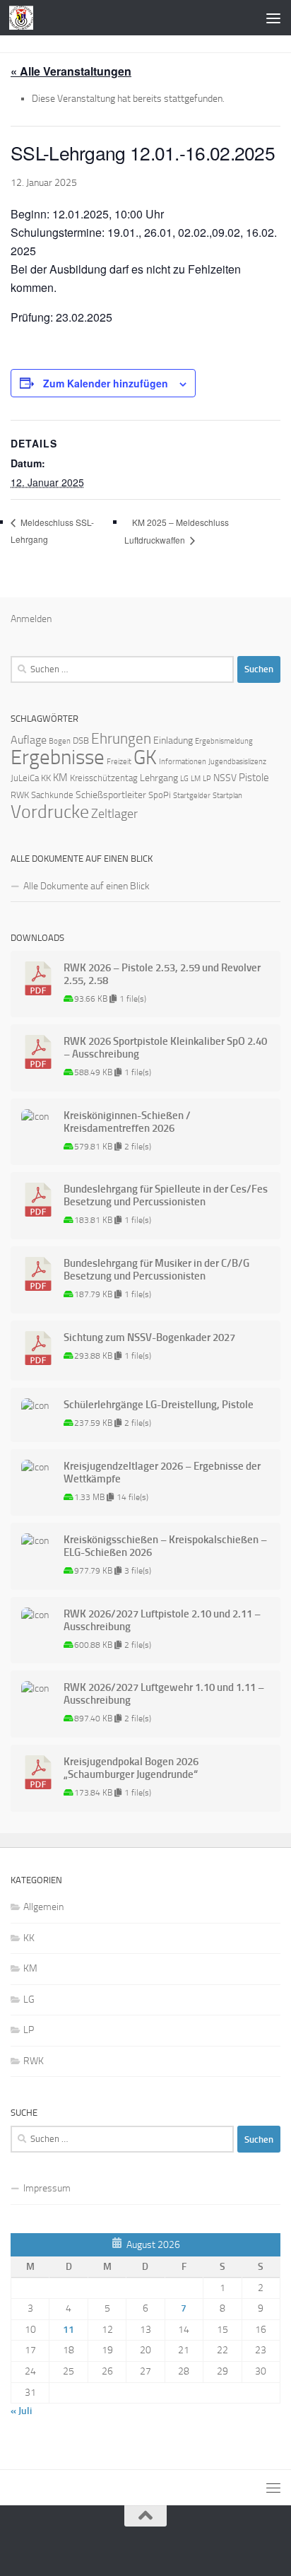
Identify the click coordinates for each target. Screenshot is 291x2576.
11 (69, 2330)
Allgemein (43, 1907)
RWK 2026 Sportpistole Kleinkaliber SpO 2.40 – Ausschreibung (165, 1048)
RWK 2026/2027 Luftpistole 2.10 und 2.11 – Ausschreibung (162, 1620)
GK (145, 757)
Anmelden (31, 619)
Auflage (29, 740)
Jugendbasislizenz (237, 762)
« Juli (21, 2411)
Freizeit (119, 762)
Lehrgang (159, 778)
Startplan (227, 796)
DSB (81, 740)
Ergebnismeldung (224, 741)
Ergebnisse (58, 757)
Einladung (173, 740)
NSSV (225, 778)
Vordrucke (50, 812)
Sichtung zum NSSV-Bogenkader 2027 (149, 1337)
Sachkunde (52, 795)
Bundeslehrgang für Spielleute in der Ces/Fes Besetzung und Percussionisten (166, 1195)
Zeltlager (114, 814)
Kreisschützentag (104, 778)
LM (196, 779)
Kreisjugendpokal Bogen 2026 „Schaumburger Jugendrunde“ (131, 1768)
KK (46, 778)
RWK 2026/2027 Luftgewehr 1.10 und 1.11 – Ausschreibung (164, 1694)
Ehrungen (121, 738)
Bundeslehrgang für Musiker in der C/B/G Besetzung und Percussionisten (156, 1270)
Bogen (60, 741)
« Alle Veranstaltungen (71, 71)
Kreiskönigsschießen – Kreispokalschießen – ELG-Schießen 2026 (165, 1546)
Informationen (183, 762)
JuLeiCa (25, 778)
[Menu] (273, 18)
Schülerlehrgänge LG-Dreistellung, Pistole (159, 1405)
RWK (20, 795)
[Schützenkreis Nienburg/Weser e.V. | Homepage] (25, 18)
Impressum (47, 2188)
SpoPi (160, 795)
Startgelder (192, 796)
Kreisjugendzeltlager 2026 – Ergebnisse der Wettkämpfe (162, 1473)
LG (184, 779)
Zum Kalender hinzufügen (106, 383)
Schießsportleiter (111, 795)
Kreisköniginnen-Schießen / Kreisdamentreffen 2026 (127, 1122)
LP (207, 779)
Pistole (254, 778)
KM (60, 778)
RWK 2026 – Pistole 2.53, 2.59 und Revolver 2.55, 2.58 (162, 974)
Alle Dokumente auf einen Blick (87, 886)
